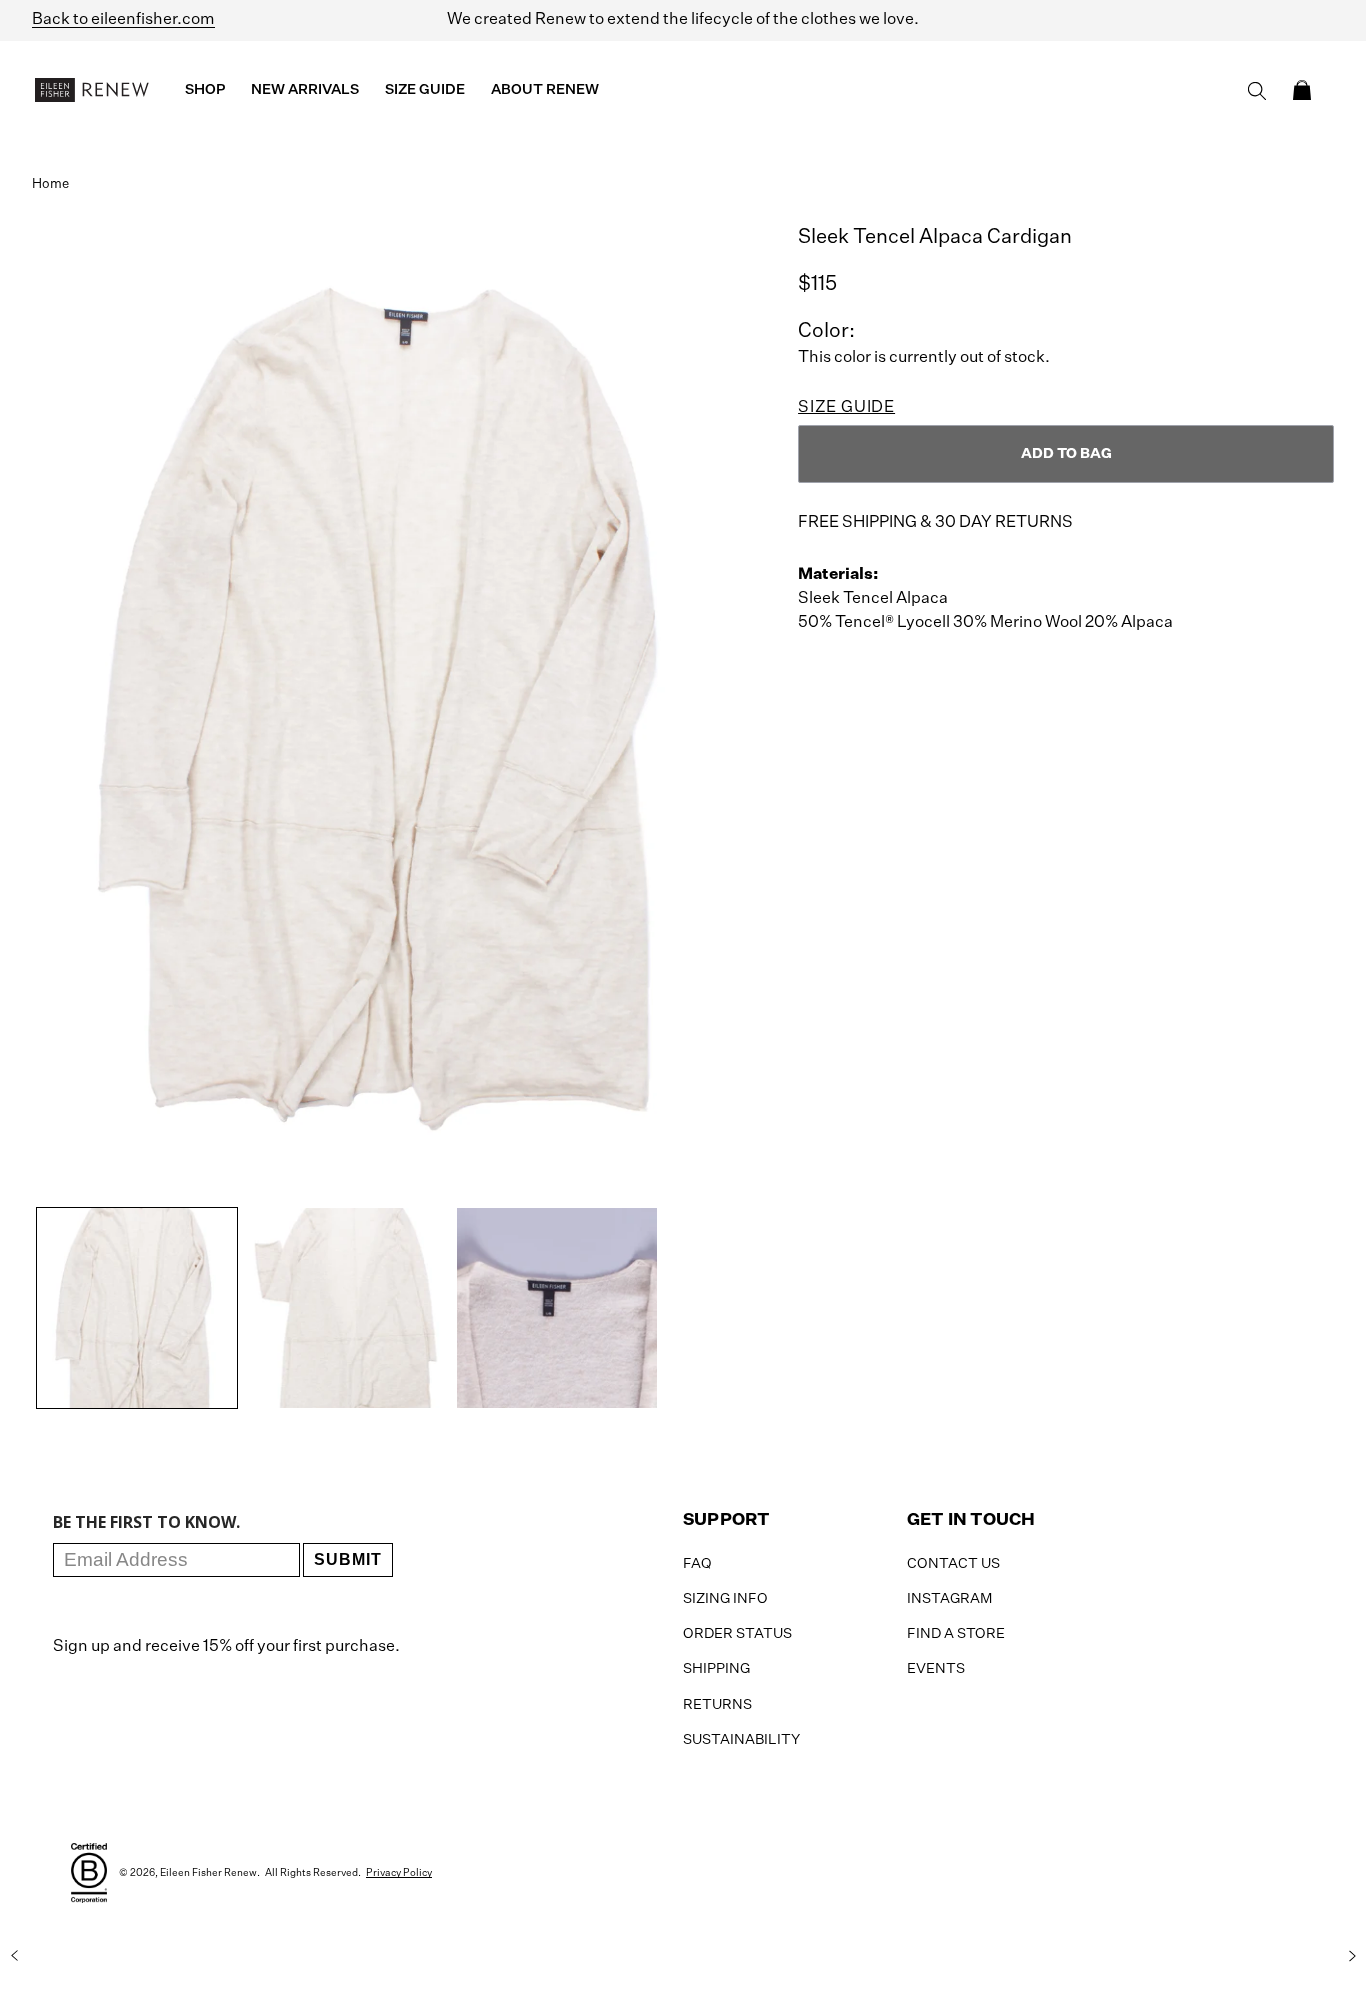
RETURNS (717, 1705)
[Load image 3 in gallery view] (557, 1308)
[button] (1302, 90)
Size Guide (846, 408)
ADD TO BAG (1066, 454)
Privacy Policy (399, 1873)
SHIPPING (716, 1669)
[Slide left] (14, 1956)
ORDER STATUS (737, 1634)
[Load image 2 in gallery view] (347, 1308)
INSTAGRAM (949, 1599)
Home (50, 184)
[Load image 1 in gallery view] (137, 1308)
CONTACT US (953, 1564)
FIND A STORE (956, 1634)
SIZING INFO (725, 1599)
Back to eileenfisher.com (123, 20)
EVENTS (936, 1669)
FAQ (697, 1564)
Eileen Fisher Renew (208, 1873)
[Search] (1257, 91)
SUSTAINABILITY (741, 1740)
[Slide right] (1352, 1956)
